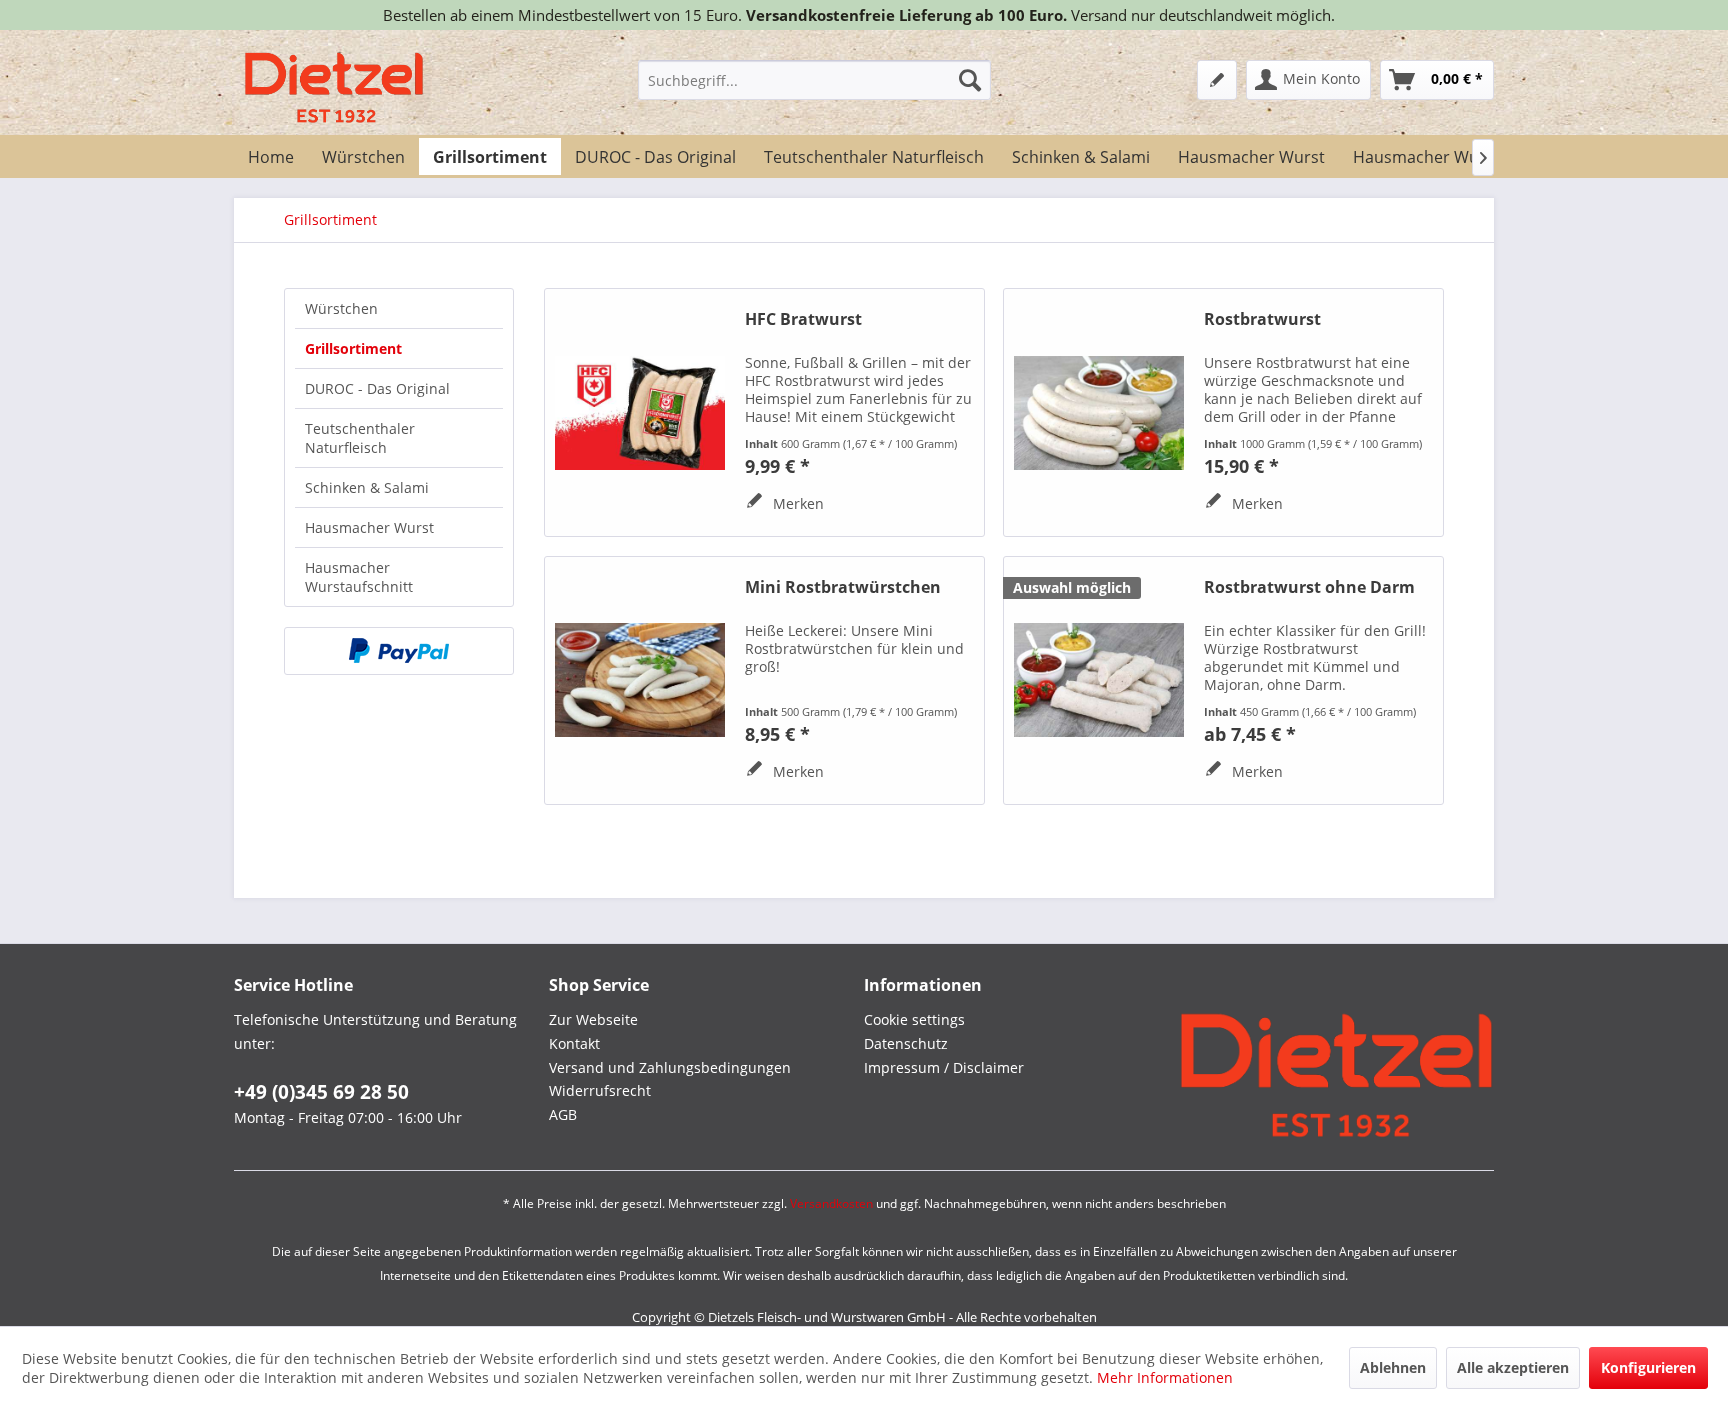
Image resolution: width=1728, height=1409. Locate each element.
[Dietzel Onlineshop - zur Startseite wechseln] (334, 87)
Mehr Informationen (1165, 1377)
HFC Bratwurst (803, 319)
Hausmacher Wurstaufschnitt (359, 577)
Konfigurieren (1648, 1367)
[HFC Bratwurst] (640, 412)
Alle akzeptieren (1513, 1367)
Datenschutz (906, 1043)
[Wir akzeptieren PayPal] (399, 651)
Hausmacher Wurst (369, 527)
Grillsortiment (353, 348)
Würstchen (341, 308)
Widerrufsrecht (600, 1090)
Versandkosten (831, 1203)
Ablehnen (1393, 1367)
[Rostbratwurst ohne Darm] (1099, 680)
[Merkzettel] (1217, 80)
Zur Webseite (593, 1019)
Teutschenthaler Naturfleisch (360, 438)
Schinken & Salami (367, 487)
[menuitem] (814, 80)
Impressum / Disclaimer (944, 1067)
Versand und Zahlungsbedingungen (670, 1067)
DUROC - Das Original (377, 388)
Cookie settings (914, 1019)
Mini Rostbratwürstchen (843, 587)
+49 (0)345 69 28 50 (321, 1092)
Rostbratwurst (1262, 319)
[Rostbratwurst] (1099, 412)
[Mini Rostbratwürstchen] (640, 680)
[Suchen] (970, 80)
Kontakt (574, 1043)
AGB (563, 1114)
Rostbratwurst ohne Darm (1309, 587)
